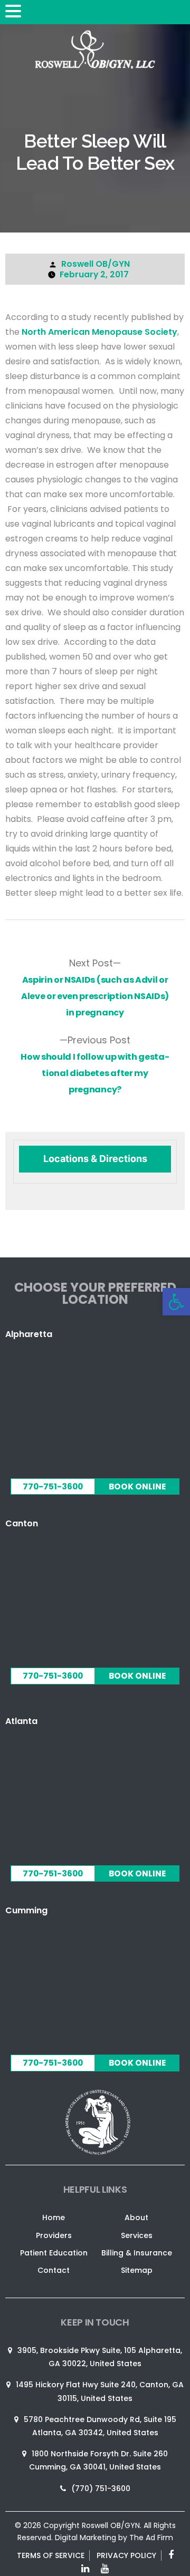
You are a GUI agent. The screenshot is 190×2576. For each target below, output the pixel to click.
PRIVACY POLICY (126, 2555)
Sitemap (137, 2270)
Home (54, 2217)
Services (137, 2235)
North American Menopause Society (99, 332)
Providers (54, 2235)
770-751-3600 (53, 1486)
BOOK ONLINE (137, 1486)
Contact (54, 2270)
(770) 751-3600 (101, 2488)
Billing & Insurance (137, 2253)
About (136, 2217)
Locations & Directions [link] (95, 1159)
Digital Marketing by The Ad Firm (114, 2538)
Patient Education (54, 2253)
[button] (15, 12)
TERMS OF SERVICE (51, 2555)
